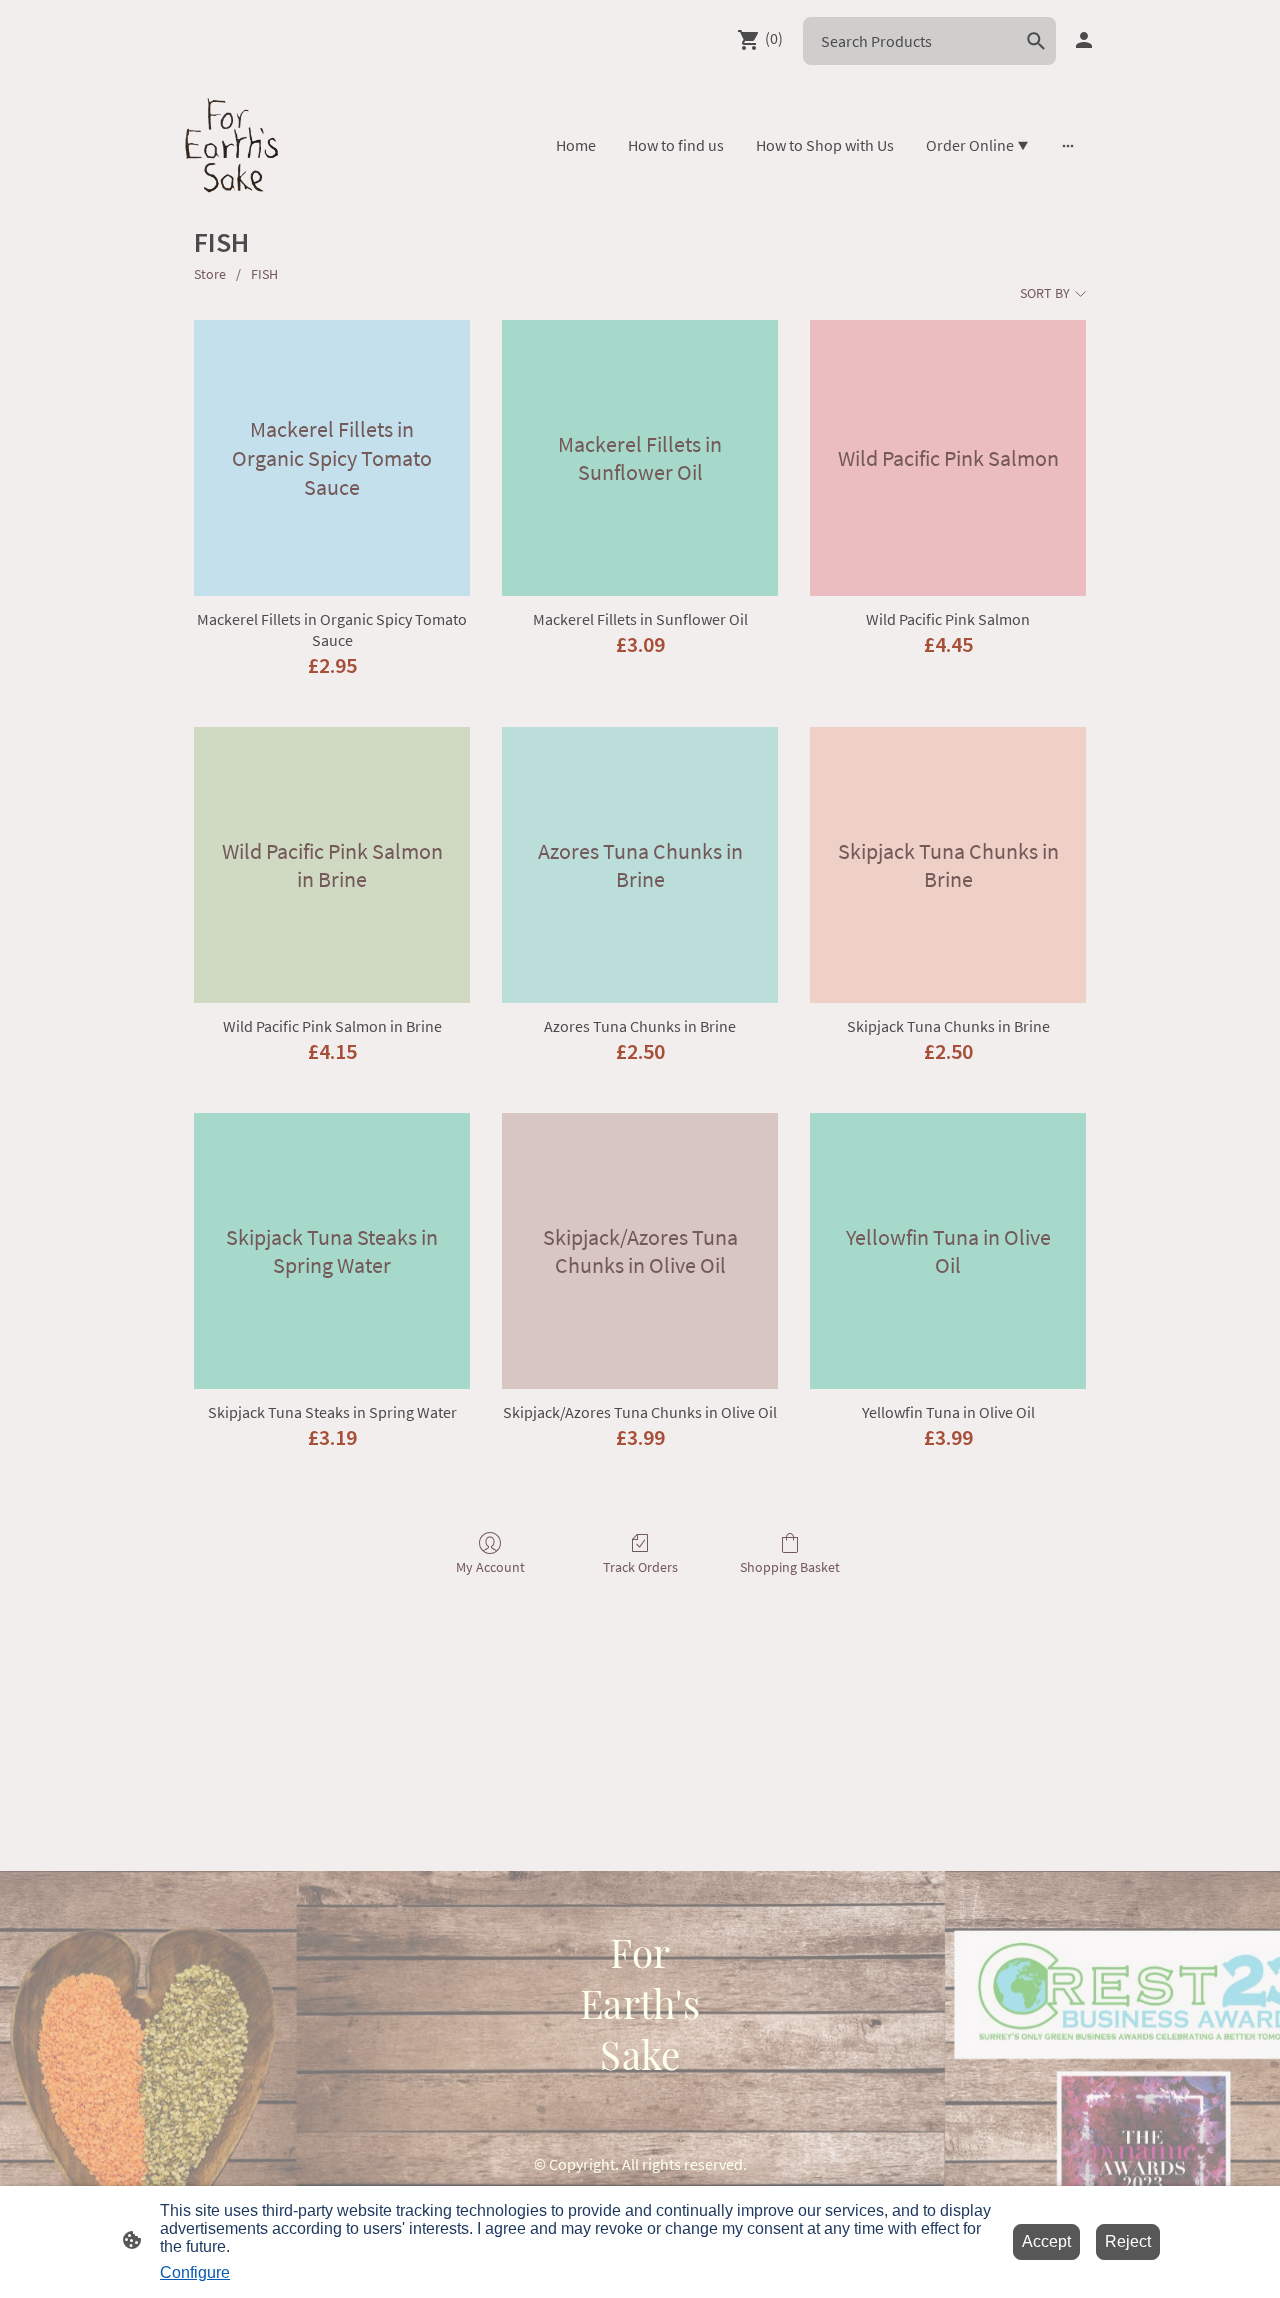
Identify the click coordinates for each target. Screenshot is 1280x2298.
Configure (195, 2272)
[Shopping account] (1084, 40)
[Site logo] (232, 145)
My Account (490, 1567)
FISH (264, 274)
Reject (1128, 2241)
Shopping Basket (790, 1567)
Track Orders (640, 1567)
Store (210, 274)
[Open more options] (1068, 145)
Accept (1046, 2241)
